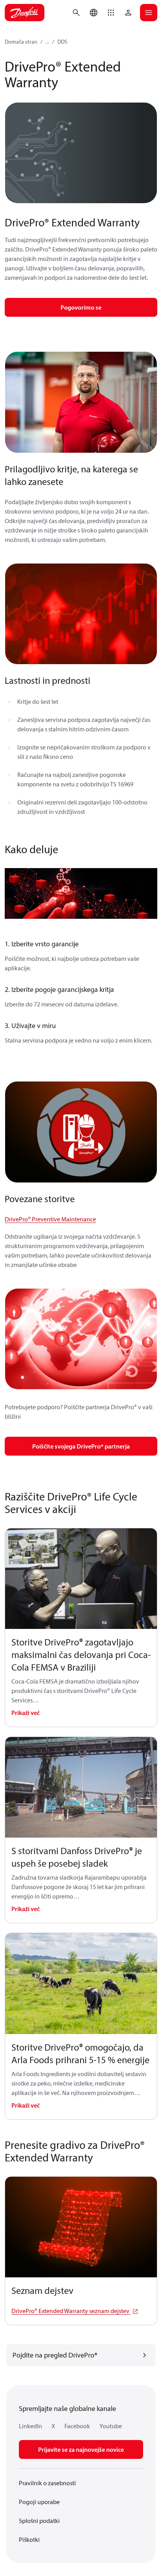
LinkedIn (30, 2426)
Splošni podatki (39, 2521)
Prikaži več (26, 1713)
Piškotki (29, 2539)
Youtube (111, 2426)
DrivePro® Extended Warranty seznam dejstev (71, 2311)
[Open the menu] (149, 13)
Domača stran (21, 42)
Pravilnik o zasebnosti (47, 2483)
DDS (62, 42)
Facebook (77, 2426)
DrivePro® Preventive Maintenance (50, 1219)
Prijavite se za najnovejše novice (81, 2449)
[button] (111, 13)
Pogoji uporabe (39, 2502)
